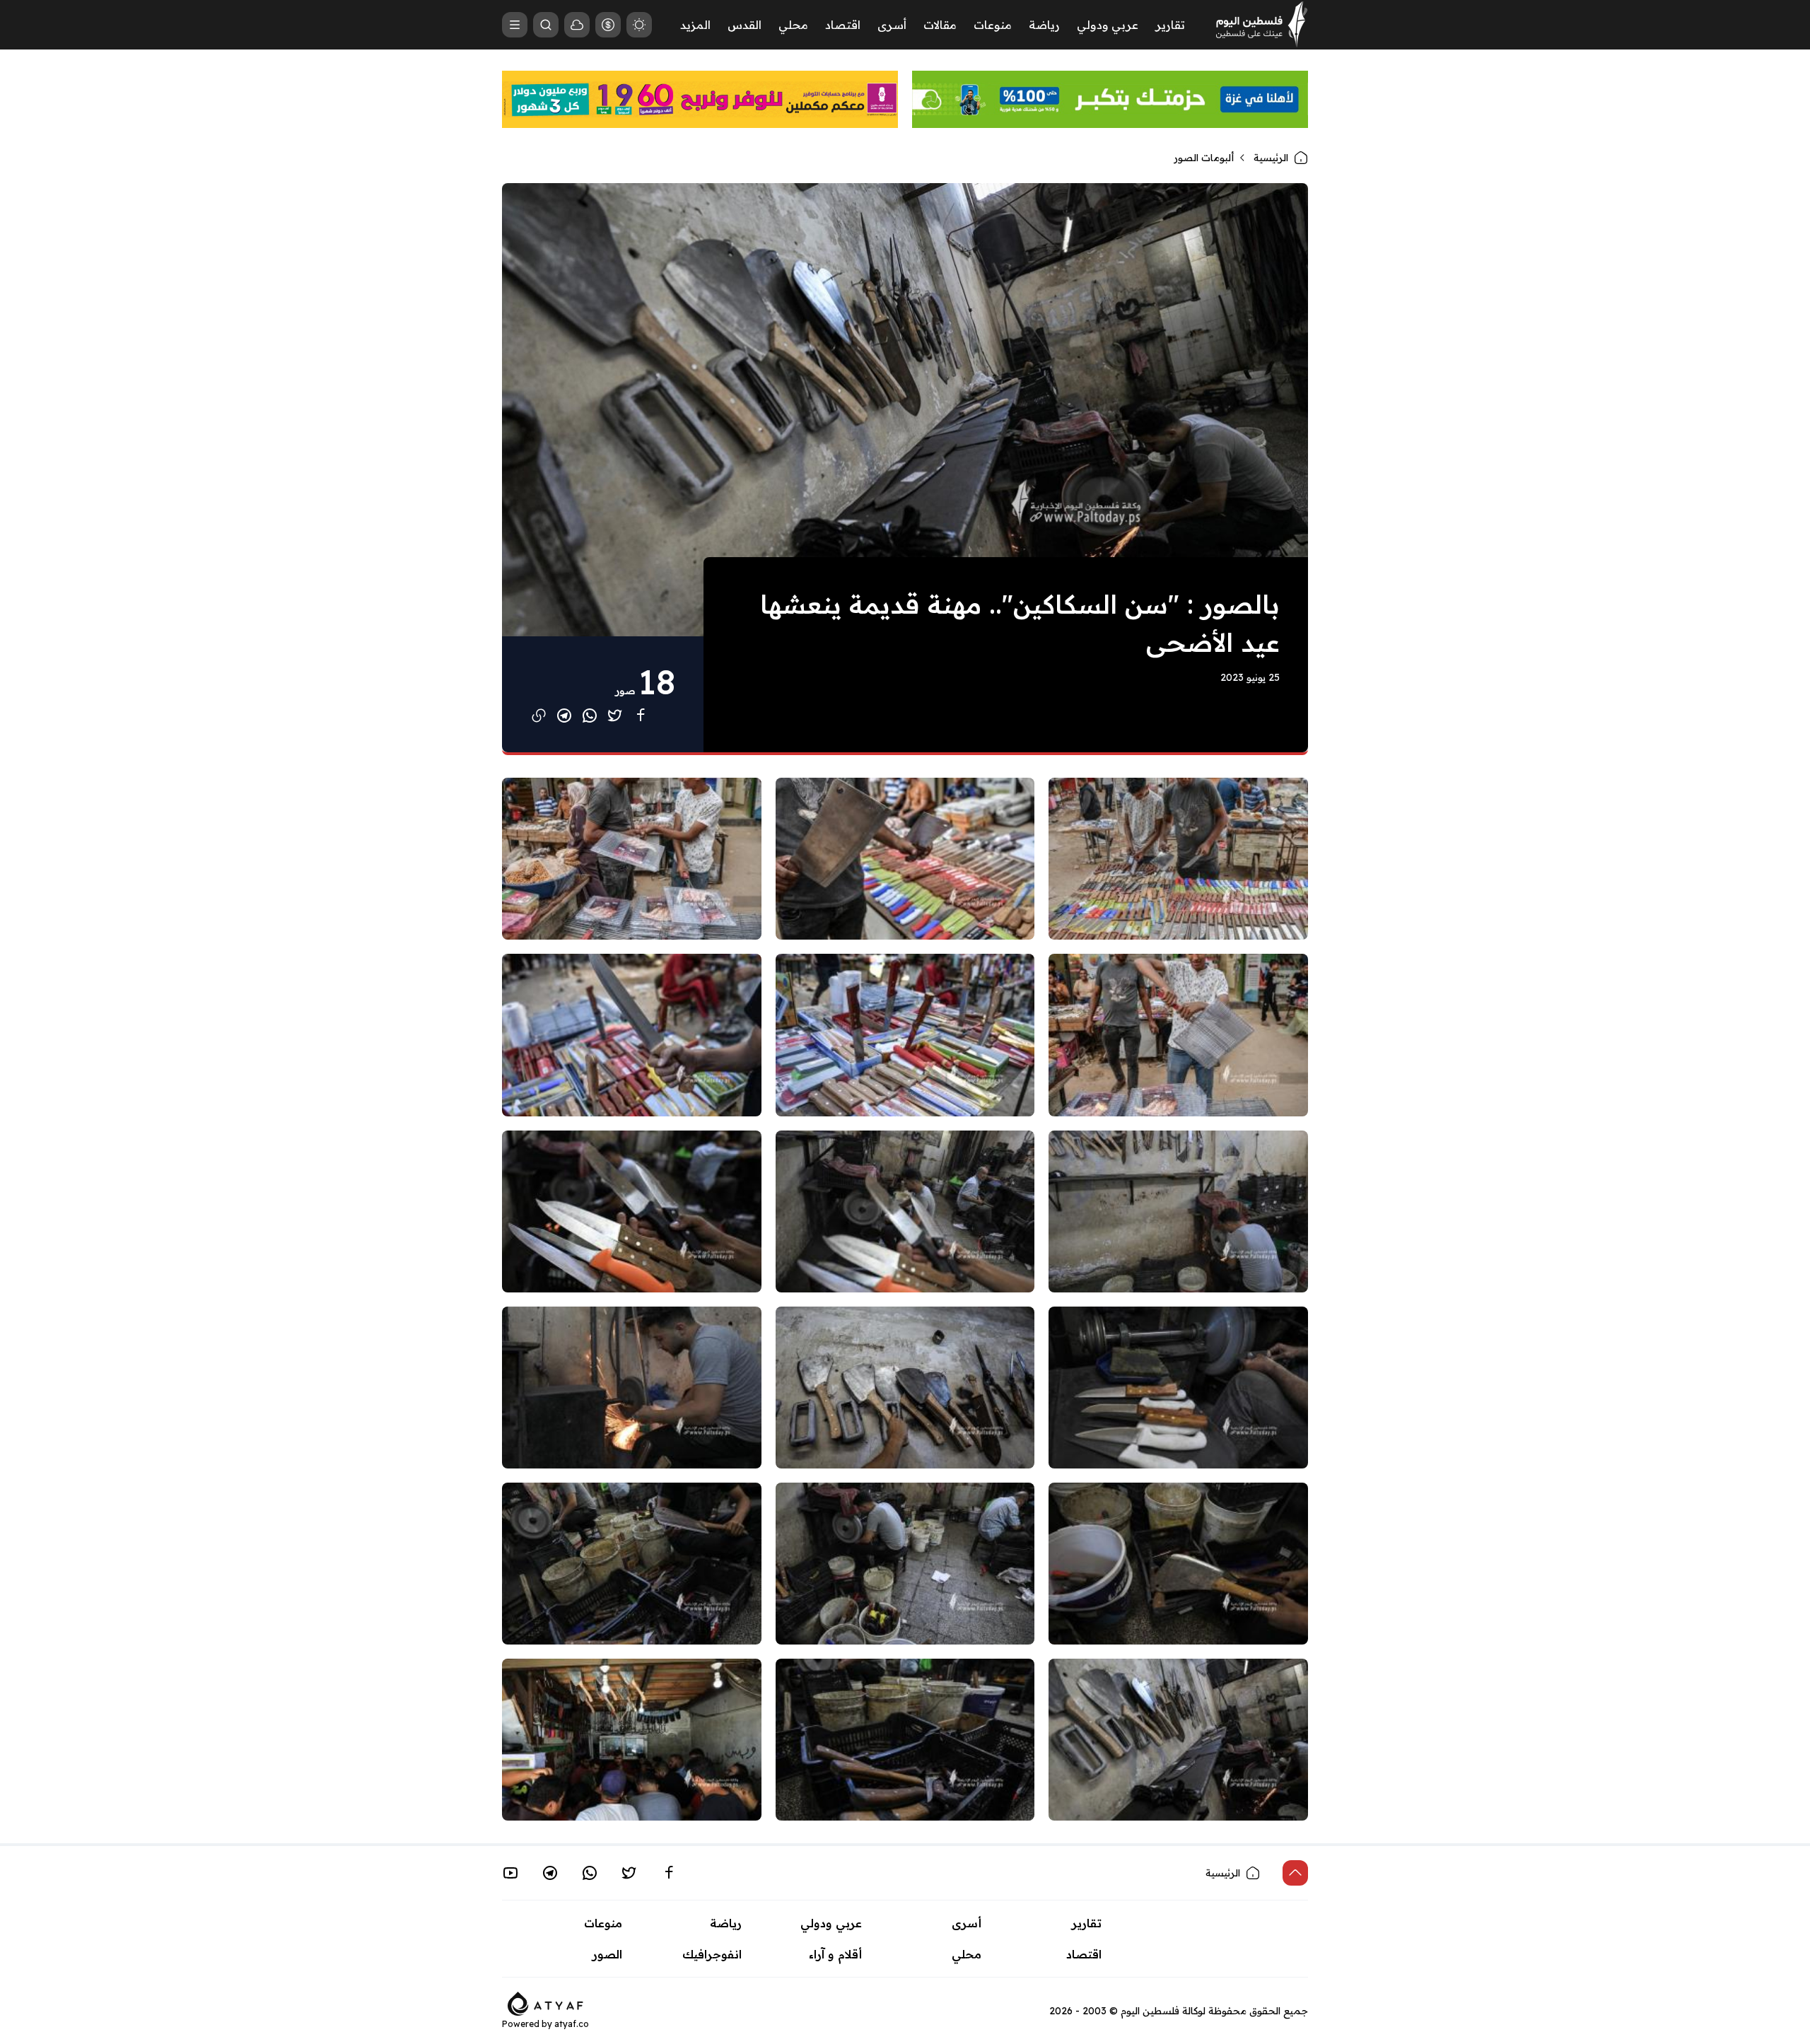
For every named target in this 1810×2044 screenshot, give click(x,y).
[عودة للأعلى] (1295, 1873)
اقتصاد (843, 25)
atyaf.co (572, 2024)
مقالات (940, 25)
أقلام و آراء (835, 1954)
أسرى (892, 25)
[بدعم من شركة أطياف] (545, 2002)
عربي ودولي (1108, 25)
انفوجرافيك (712, 1954)
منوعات (993, 25)
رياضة (1044, 25)
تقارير (1170, 25)
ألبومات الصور (1204, 158)
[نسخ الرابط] (539, 716)
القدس (745, 25)
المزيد (695, 25)
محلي (793, 25)
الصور (607, 1954)
